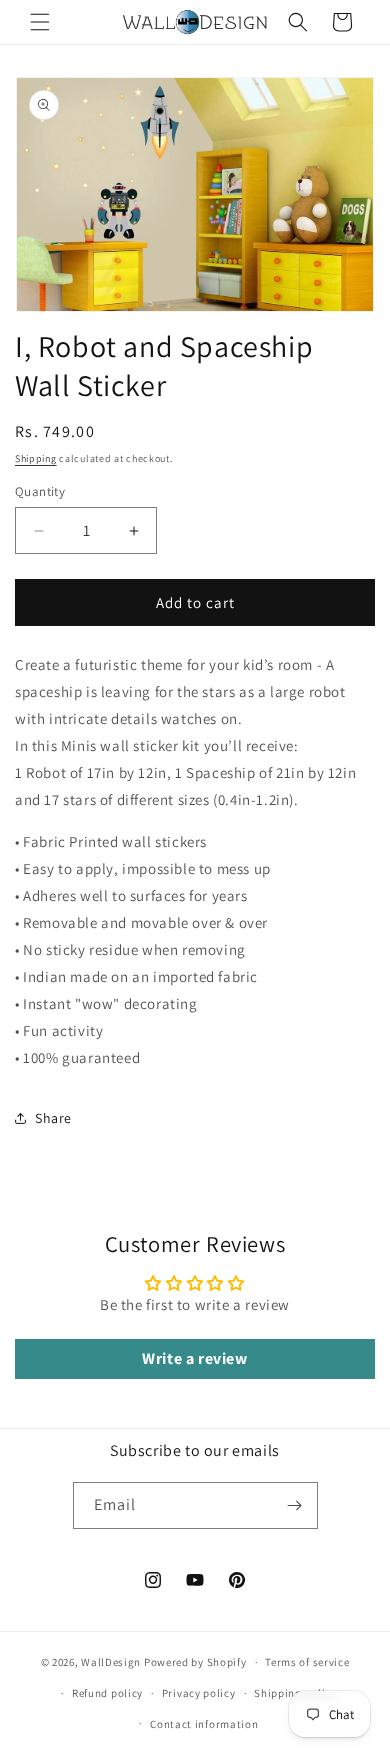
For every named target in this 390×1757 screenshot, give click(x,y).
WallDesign (111, 1662)
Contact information (204, 1724)
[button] (40, 22)
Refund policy (107, 1693)
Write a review (194, 1358)
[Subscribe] (295, 1505)
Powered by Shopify (195, 1662)
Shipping (36, 458)
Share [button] (53, 1118)
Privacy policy (199, 1693)
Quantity (40, 491)
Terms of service (307, 1662)
